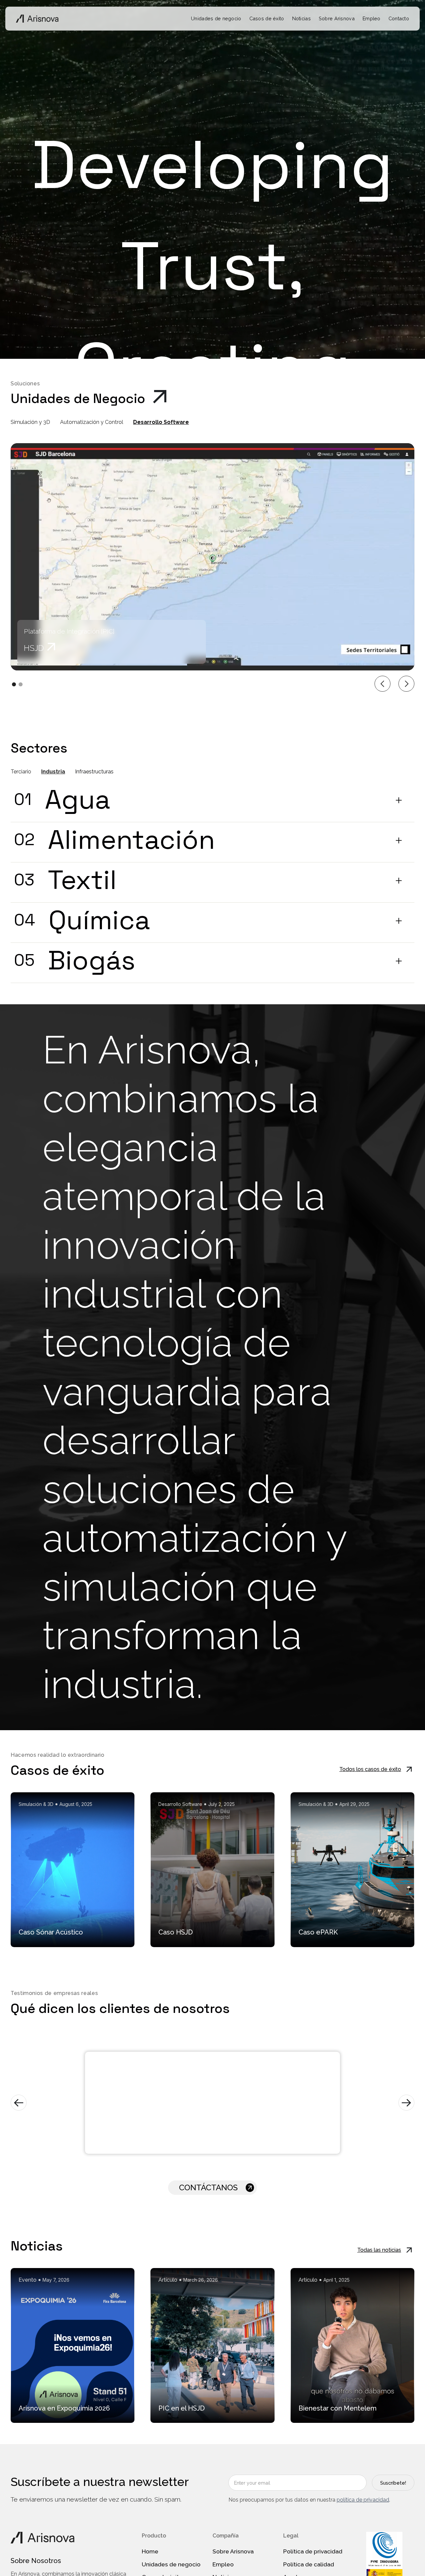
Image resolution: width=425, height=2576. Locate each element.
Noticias (301, 18)
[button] (382, 684)
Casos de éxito (267, 18)
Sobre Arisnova (337, 18)
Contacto (399, 18)
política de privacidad (363, 2500)
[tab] (35, 422)
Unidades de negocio (216, 18)
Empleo (372, 18)
